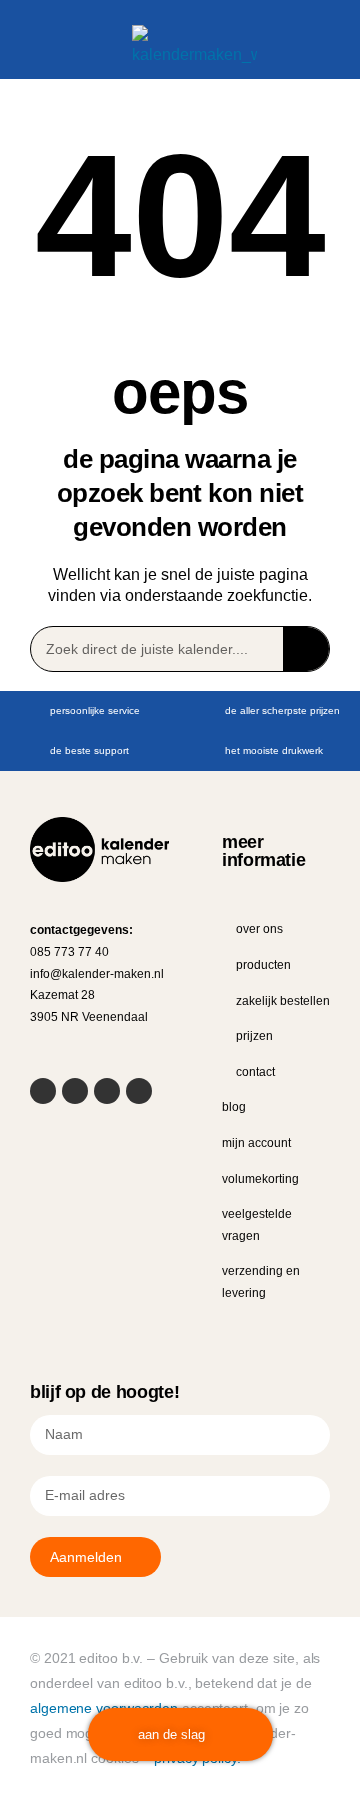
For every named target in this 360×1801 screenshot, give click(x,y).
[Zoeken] (306, 649)
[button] (33, 51)
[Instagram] (107, 1091)
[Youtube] (75, 1091)
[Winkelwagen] (284, 48)
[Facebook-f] (43, 1091)
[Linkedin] (139, 1091)
